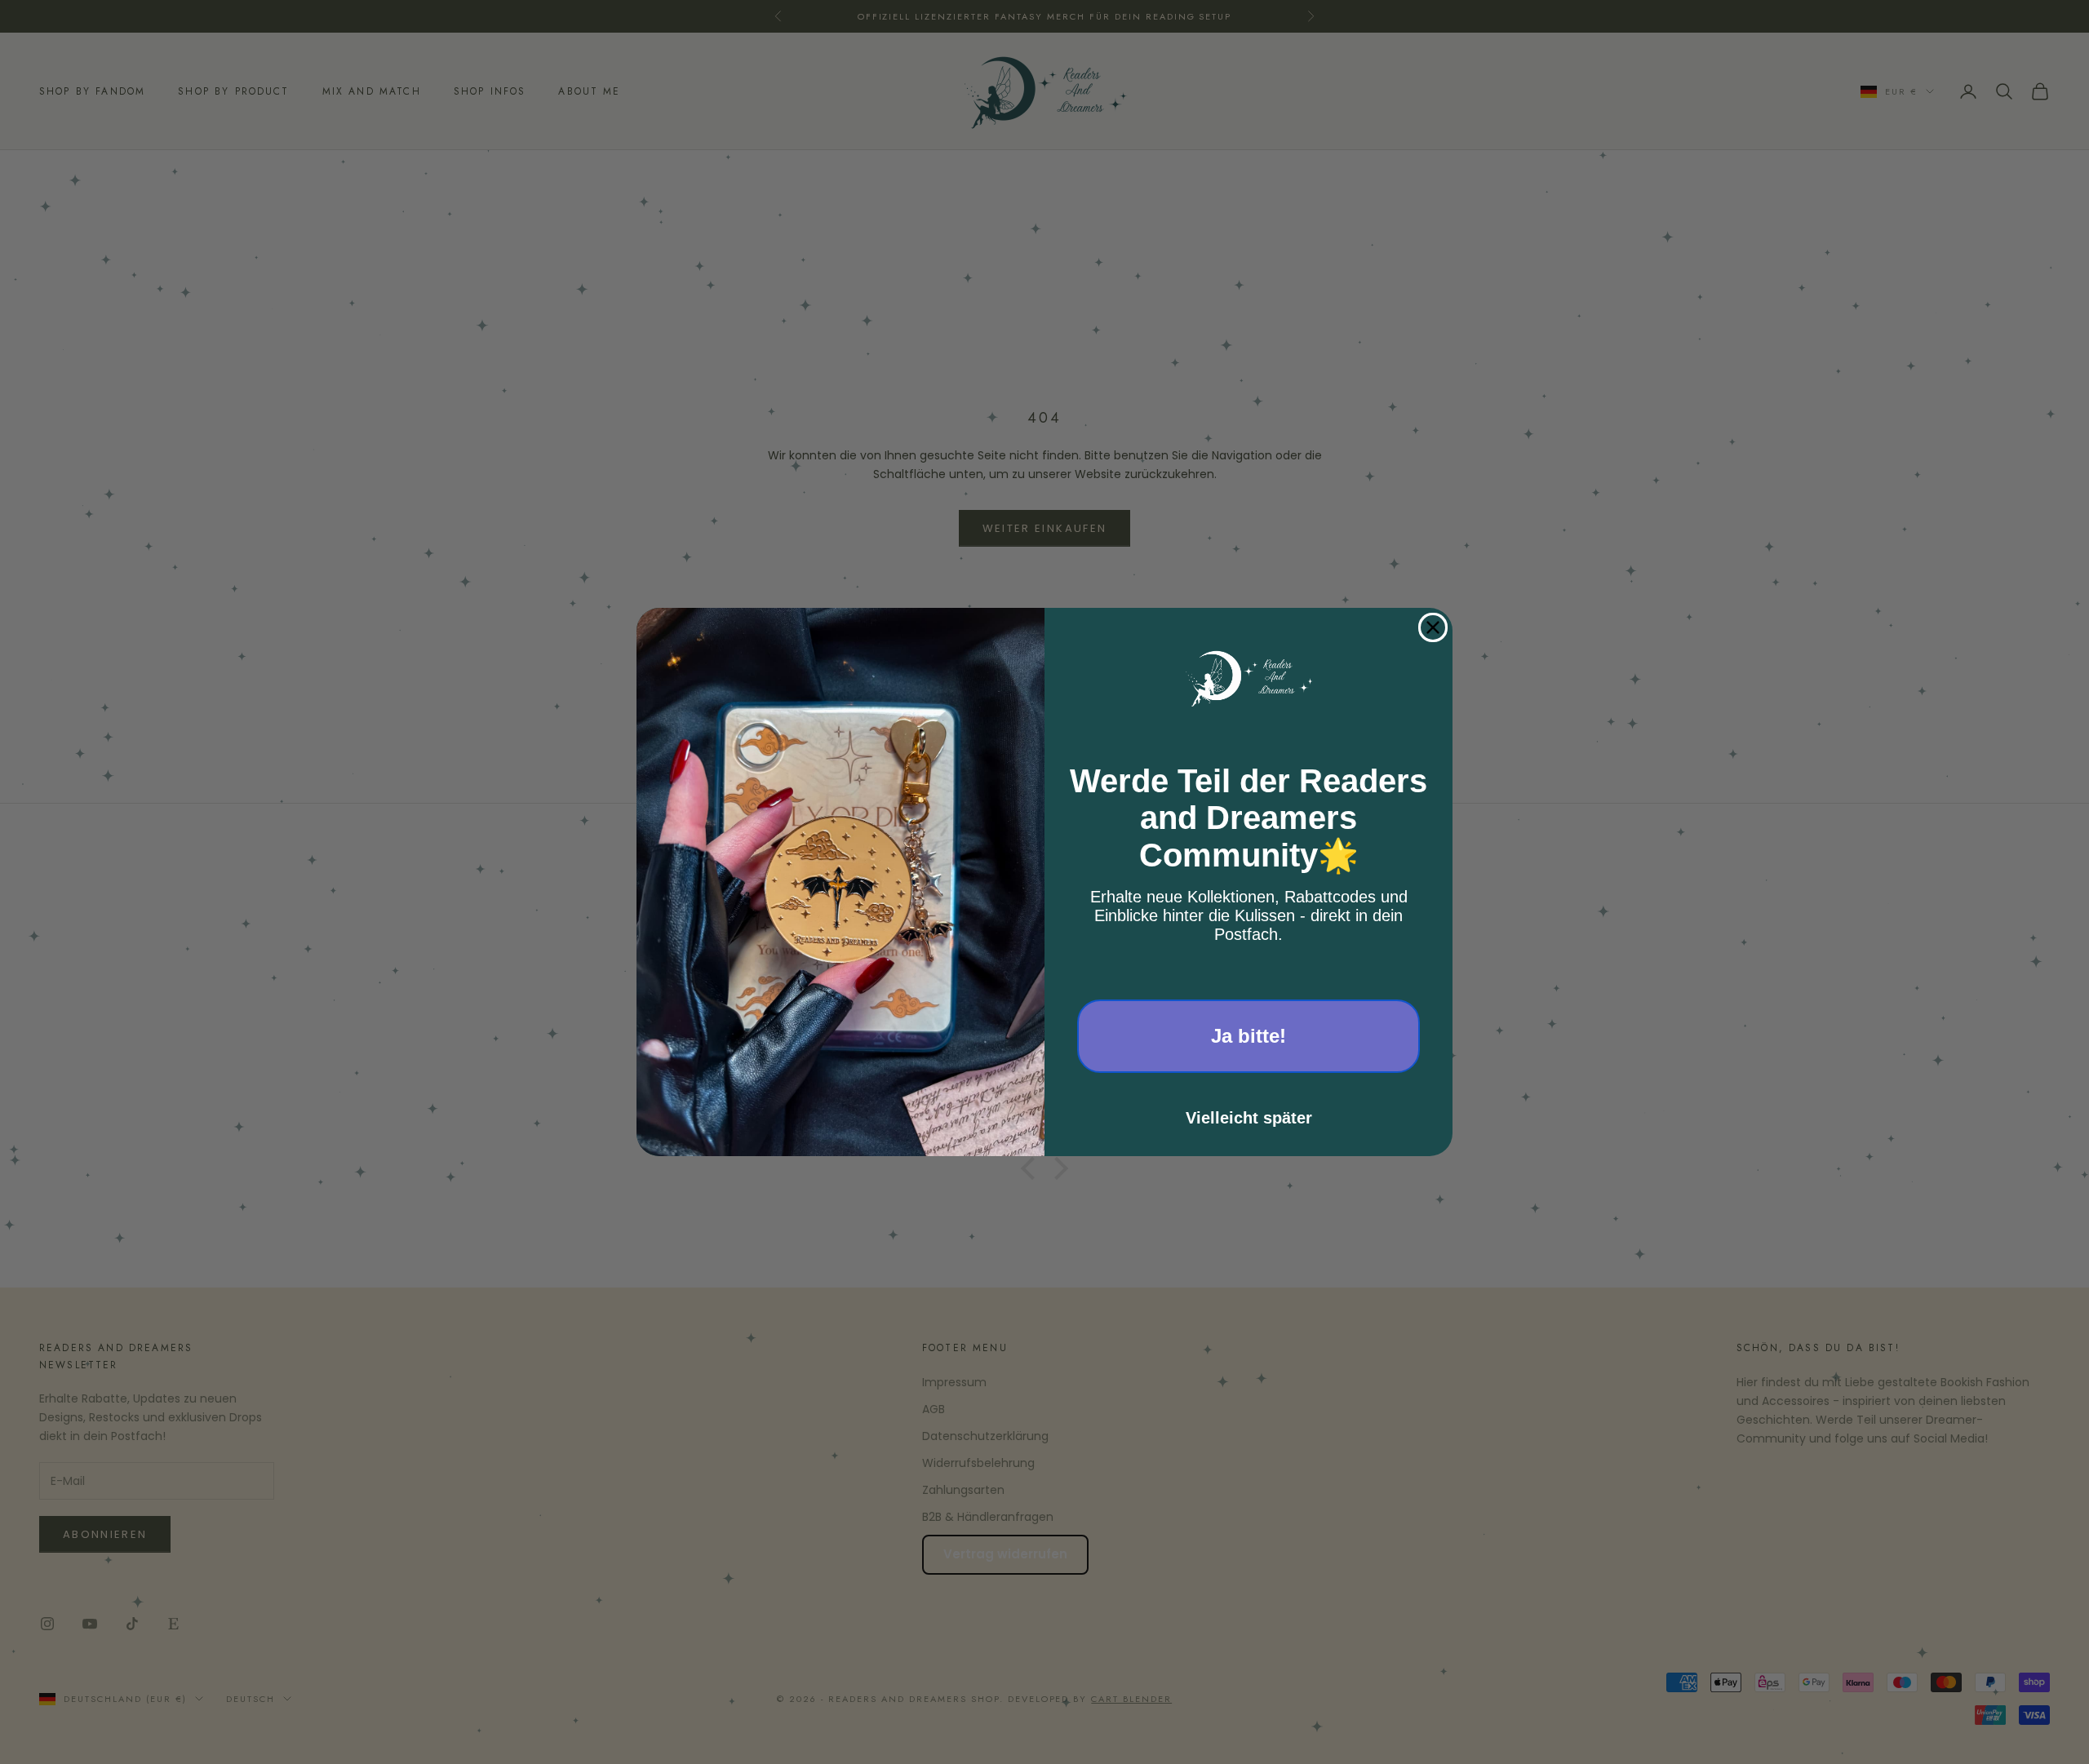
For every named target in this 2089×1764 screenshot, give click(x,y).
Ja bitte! (1249, 1036)
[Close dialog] (1433, 627)
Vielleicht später (1249, 1118)
